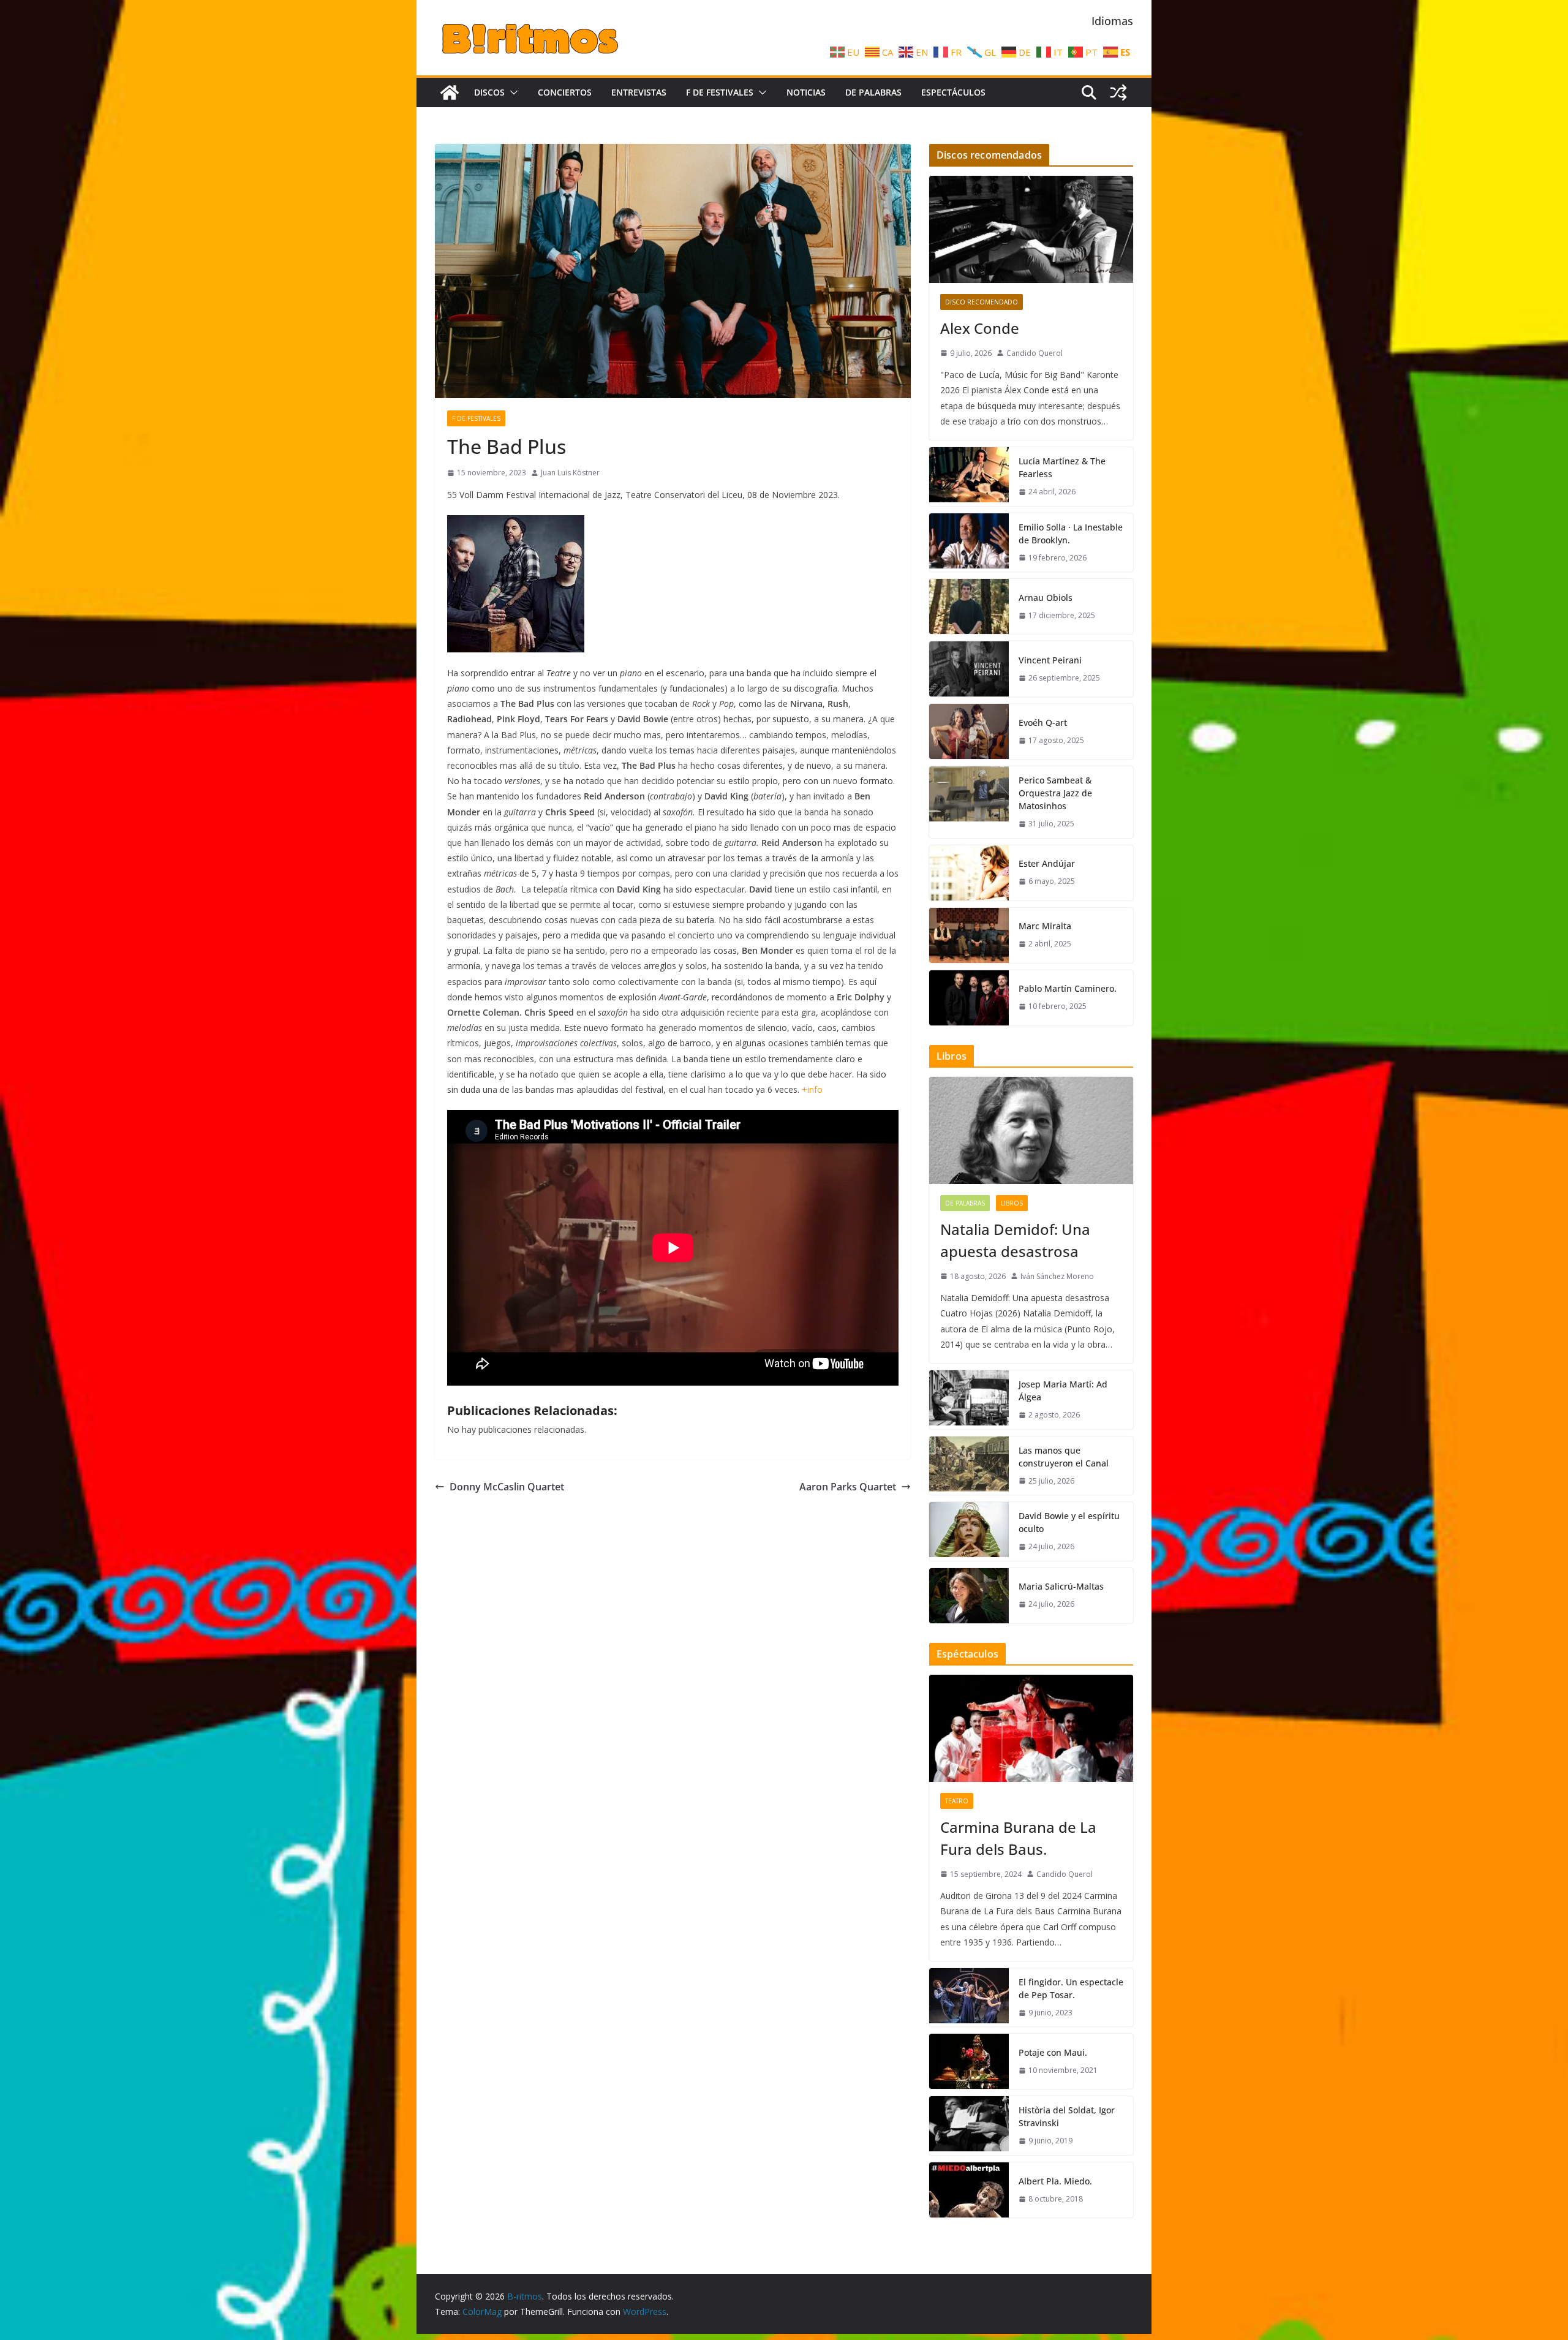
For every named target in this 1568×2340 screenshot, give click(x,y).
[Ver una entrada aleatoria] (1118, 92)
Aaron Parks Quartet (848, 1487)
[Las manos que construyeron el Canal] (969, 1466)
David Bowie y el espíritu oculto (1069, 1522)
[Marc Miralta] (969, 935)
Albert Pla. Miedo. (1055, 2181)
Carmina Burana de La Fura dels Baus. (1018, 1838)
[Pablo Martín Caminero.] (969, 998)
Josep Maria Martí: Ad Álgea (1063, 1391)
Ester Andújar (1047, 863)
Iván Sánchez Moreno (1057, 1276)
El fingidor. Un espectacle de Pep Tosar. (1071, 1988)
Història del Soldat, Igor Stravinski (1067, 2116)
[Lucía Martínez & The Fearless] (969, 477)
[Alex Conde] (1031, 229)
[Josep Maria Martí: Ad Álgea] (969, 1400)
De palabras (873, 92)
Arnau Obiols (1046, 598)
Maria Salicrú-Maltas (1061, 1586)
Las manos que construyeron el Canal (1064, 1457)
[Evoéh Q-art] (969, 731)
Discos (489, 92)
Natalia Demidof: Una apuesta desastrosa (1015, 1240)
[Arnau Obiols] (969, 606)
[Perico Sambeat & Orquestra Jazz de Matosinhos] (969, 802)
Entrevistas (639, 92)
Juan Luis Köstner (570, 473)
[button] (511, 92)
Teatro (957, 1801)
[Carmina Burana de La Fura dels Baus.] (1031, 1728)
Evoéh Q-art (1043, 723)
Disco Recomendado (982, 302)
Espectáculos (953, 92)
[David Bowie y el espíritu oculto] (969, 1531)
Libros (1012, 1203)
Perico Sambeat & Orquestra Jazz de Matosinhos (1055, 793)
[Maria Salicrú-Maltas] (969, 1596)
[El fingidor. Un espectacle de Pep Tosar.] (969, 1998)
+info (812, 1089)
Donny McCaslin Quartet (507, 1487)
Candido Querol (1035, 353)
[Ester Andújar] (969, 873)
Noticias (806, 92)
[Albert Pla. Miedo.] (969, 2190)
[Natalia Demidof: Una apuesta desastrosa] (1031, 1130)
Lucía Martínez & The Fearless (1062, 467)
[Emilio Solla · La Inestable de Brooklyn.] (969, 543)
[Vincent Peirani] (969, 669)
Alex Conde (980, 328)
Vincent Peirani (1050, 660)
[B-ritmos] (450, 92)
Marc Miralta (1045, 926)
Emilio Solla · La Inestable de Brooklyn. (1071, 534)
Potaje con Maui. (1053, 2052)
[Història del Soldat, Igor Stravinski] (969, 2126)
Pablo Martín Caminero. (1068, 988)
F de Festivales (720, 92)
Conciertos (565, 92)
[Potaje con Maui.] (969, 2061)
